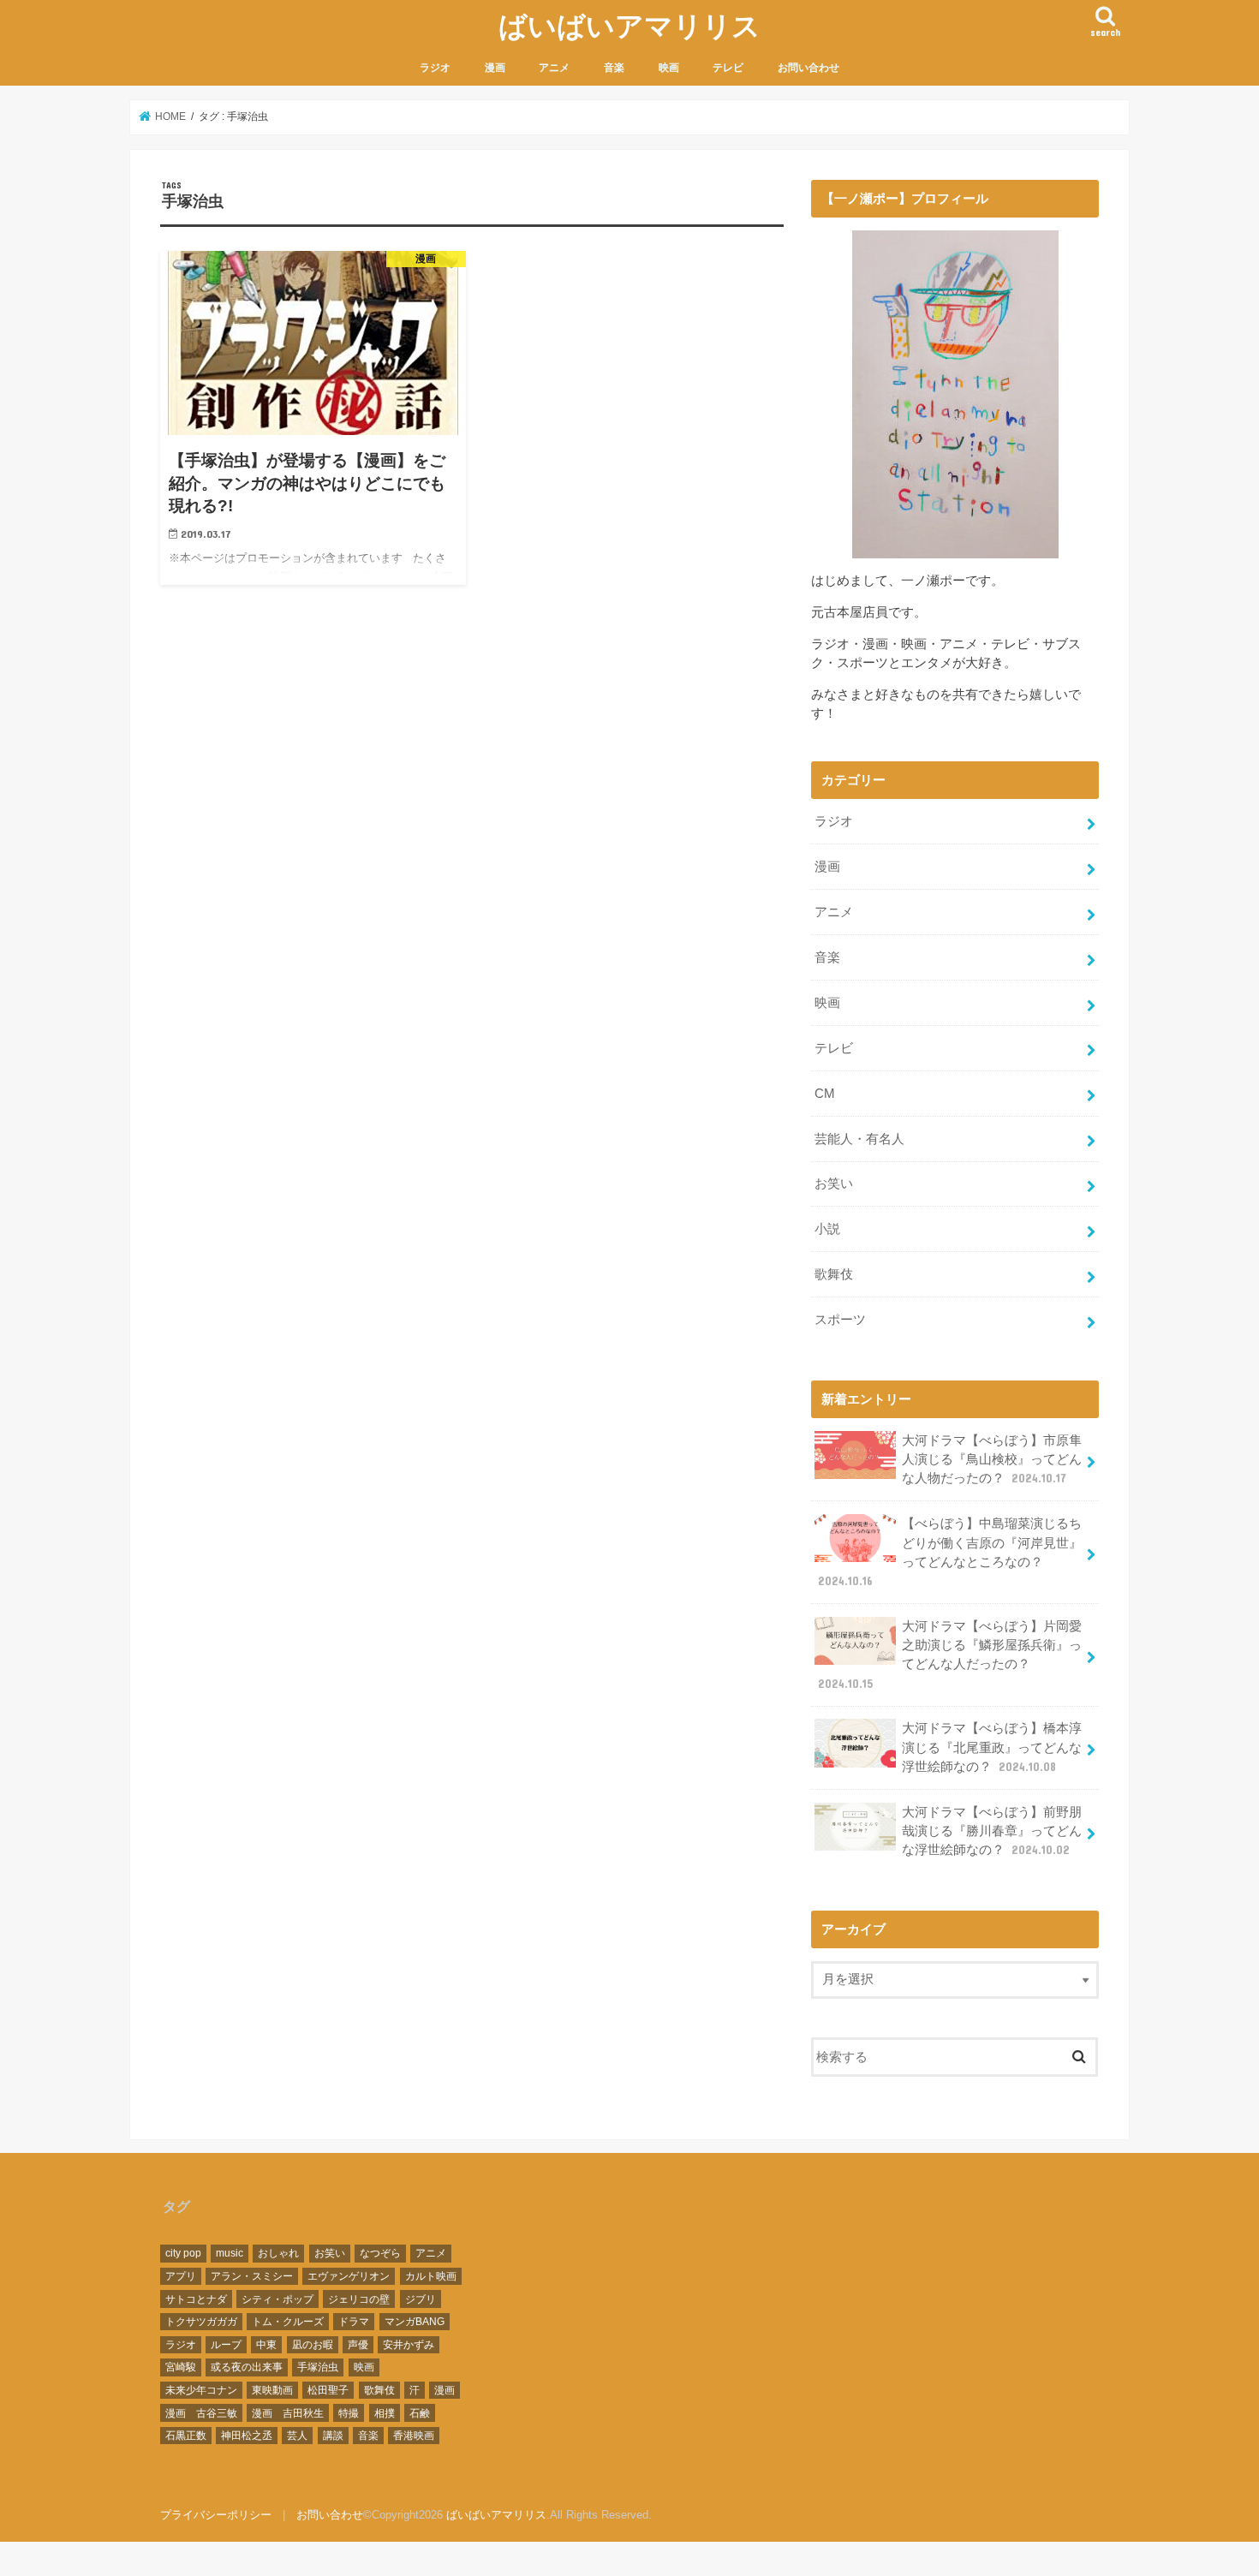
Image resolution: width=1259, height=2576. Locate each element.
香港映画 (414, 2436)
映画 (669, 68)
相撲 (385, 2413)
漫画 (495, 68)
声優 (358, 2345)
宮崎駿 (181, 2367)
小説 (827, 1229)
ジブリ (421, 2299)
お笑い (834, 1184)
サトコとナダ (196, 2299)
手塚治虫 (318, 2367)
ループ (226, 2345)
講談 (333, 2436)
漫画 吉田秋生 (288, 2413)
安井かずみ (409, 2345)
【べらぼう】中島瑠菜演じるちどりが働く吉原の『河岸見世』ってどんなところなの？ (950, 1552)
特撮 (349, 2413)
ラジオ (435, 68)
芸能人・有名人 (859, 1139)
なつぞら (380, 2253)
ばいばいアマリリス (629, 25)
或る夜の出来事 (247, 2367)
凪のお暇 (313, 2345)
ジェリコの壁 (359, 2299)
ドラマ (354, 2322)
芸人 (297, 2436)
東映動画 (272, 2390)
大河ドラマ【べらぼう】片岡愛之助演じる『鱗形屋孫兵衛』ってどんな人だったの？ (950, 1655)
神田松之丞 (247, 2436)
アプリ (181, 2276)
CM (825, 1094)
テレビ (728, 68)
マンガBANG (415, 2322)
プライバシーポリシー (216, 2515)
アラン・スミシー (252, 2276)
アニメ (554, 68)
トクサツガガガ (201, 2322)
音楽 (614, 68)
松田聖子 (328, 2390)
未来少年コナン (201, 2390)
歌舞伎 (834, 1274)
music (230, 2253)
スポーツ (840, 1320)
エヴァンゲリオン (349, 2276)
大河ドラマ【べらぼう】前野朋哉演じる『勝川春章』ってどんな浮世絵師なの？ (992, 1831)
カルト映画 (431, 2276)
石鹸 (420, 2413)
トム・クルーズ (288, 2322)
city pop (183, 2253)
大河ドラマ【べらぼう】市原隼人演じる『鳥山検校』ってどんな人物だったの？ (992, 1459)
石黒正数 (186, 2436)
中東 (266, 2345)
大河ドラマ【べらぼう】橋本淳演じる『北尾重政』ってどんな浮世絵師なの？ (992, 1747)
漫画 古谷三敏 (201, 2413)
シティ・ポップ (277, 2299)
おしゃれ (278, 2253)
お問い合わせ (809, 68)
